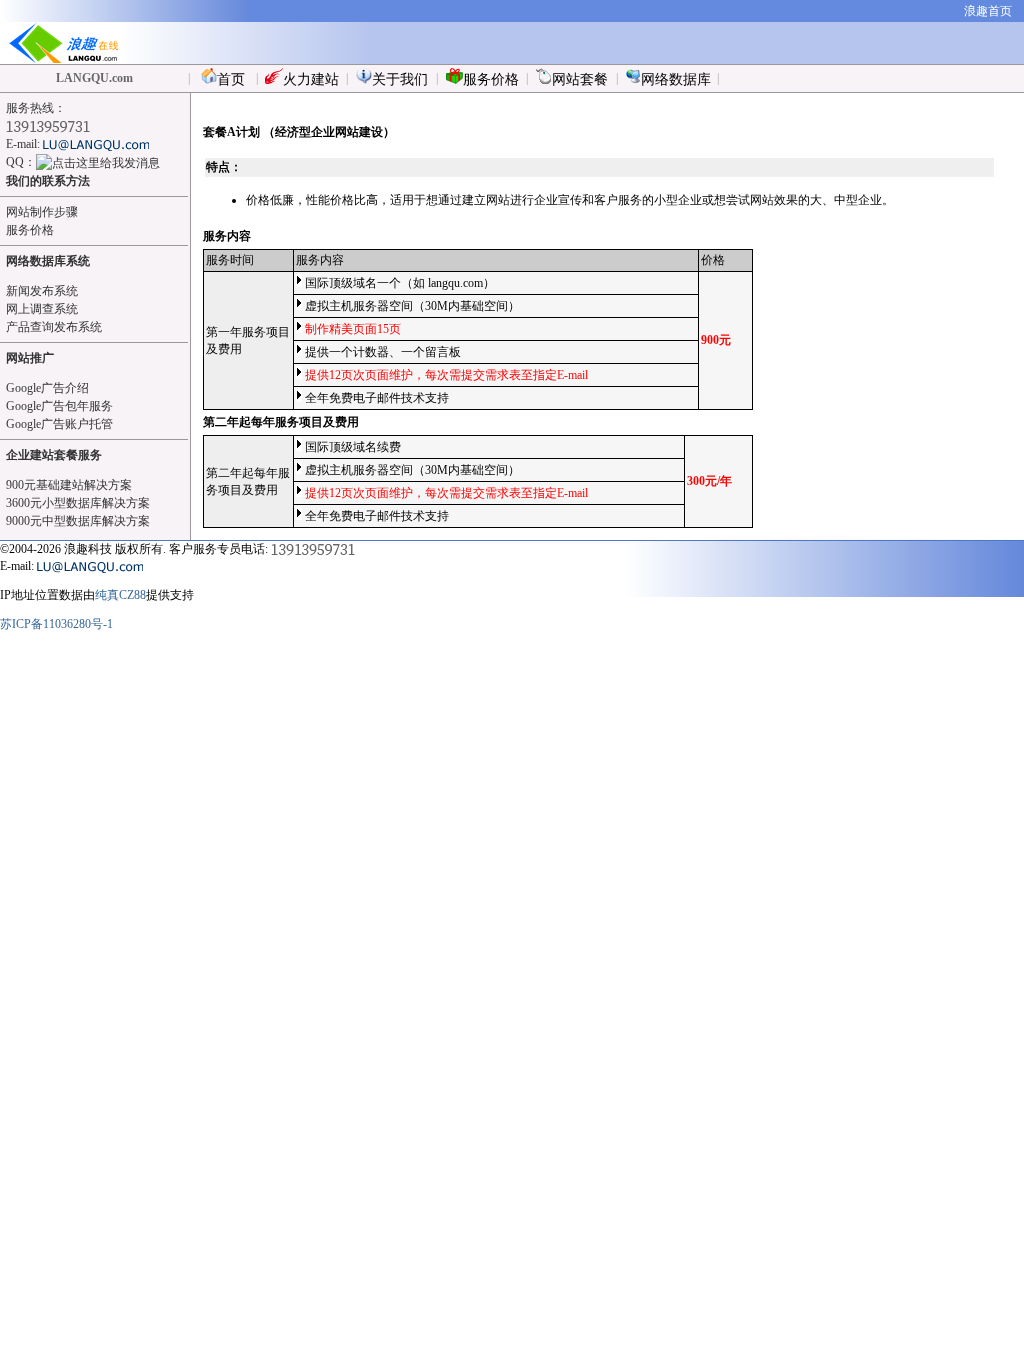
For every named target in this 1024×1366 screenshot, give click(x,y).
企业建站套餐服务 (54, 455)
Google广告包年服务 (59, 406)
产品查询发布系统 (54, 327)
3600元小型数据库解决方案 (78, 503)
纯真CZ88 (120, 595)
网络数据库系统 (48, 261)
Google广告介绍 (47, 388)
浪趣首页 (988, 11)
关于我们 (400, 79)
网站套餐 (580, 79)
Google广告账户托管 (59, 424)
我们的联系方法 (48, 181)
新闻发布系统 (42, 291)
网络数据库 (676, 79)
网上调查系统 (42, 309)
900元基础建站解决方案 (69, 485)
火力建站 (311, 79)
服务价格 (491, 79)
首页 (231, 79)
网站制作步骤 (42, 212)
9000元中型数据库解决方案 (78, 521)
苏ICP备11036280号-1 (56, 624)
